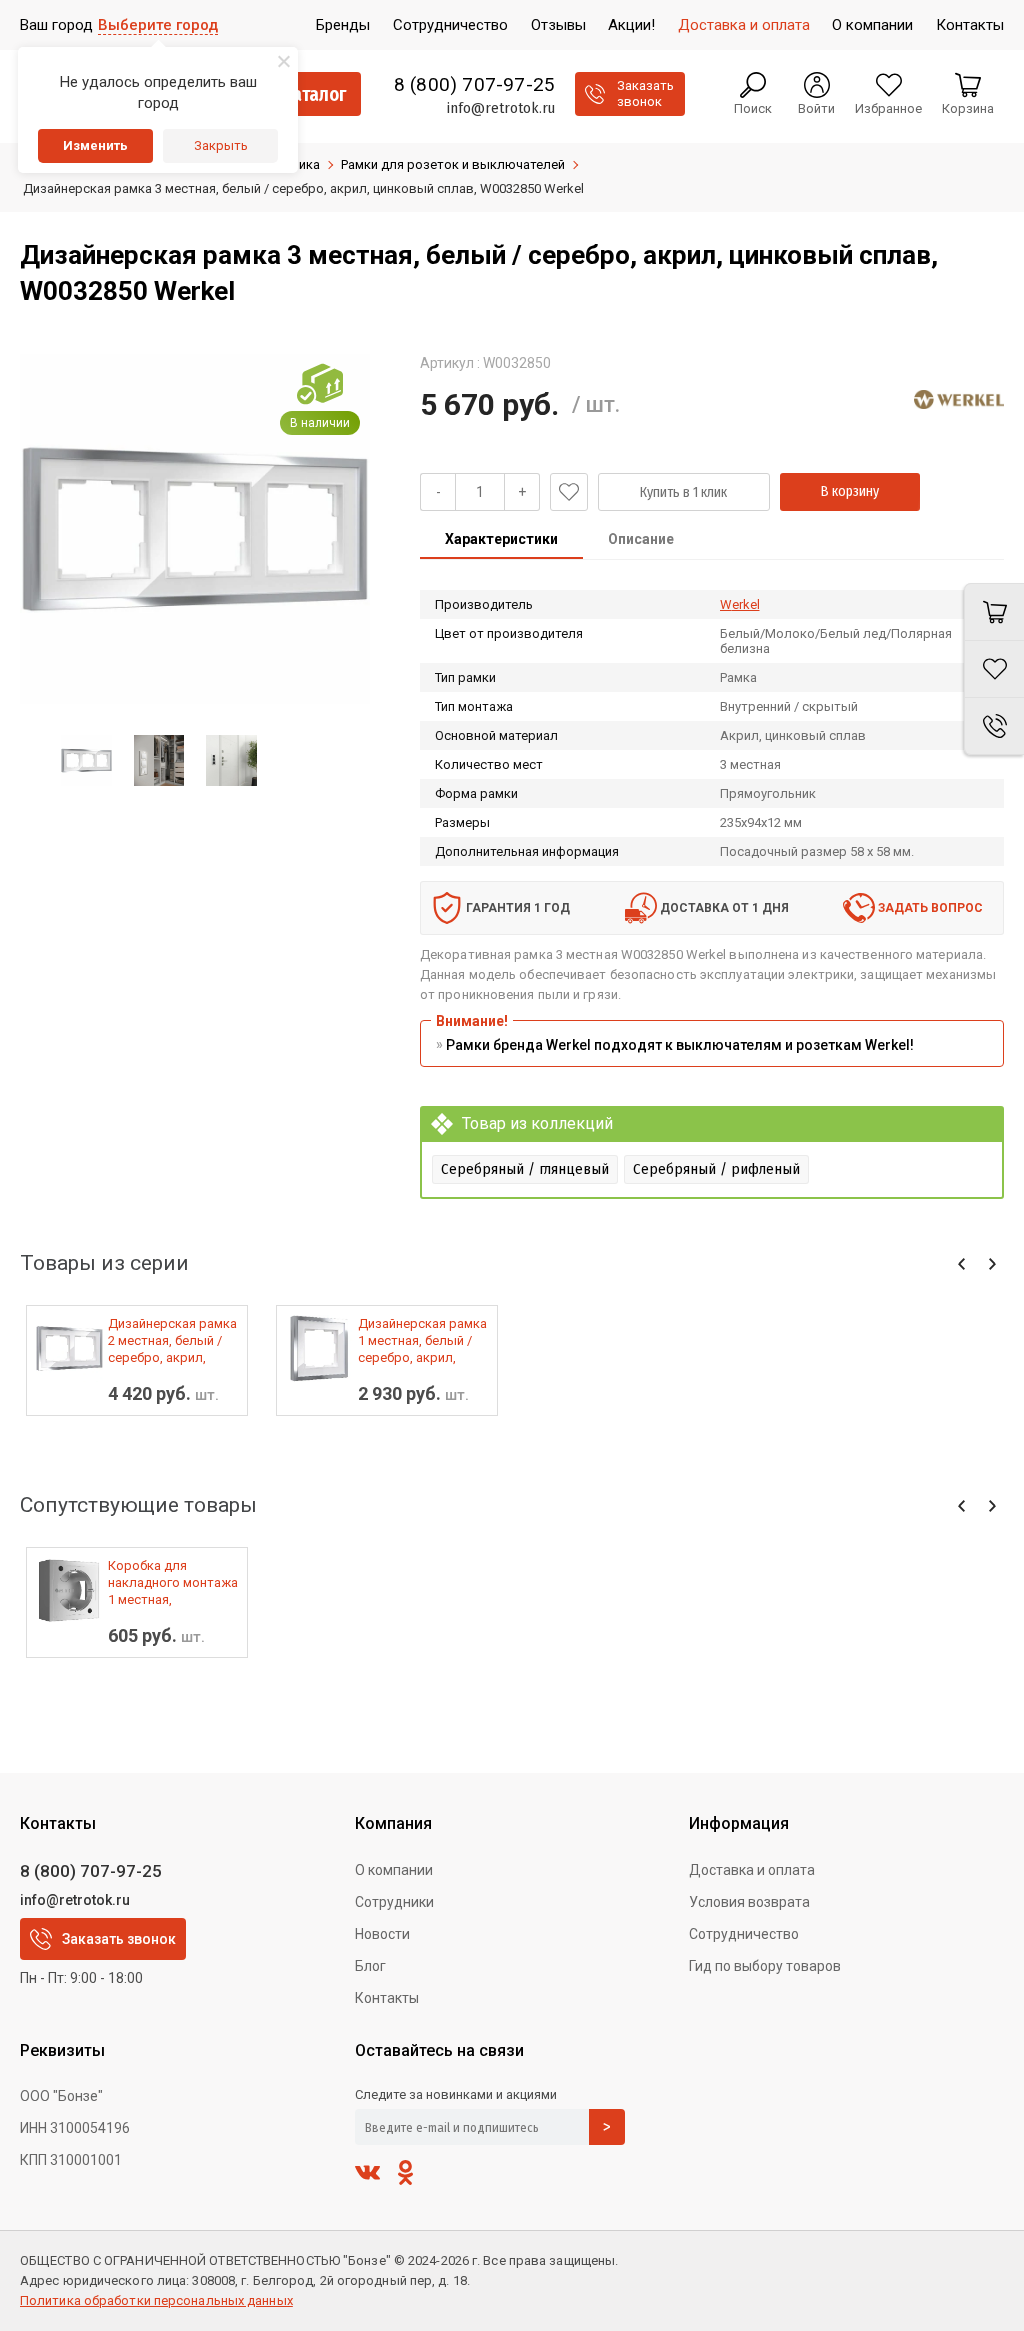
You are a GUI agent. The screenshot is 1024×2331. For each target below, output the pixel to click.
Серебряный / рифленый (716, 1169)
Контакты (387, 1998)
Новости (382, 1934)
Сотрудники (394, 1902)
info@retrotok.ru (500, 108)
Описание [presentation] (641, 539)
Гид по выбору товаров (765, 1966)
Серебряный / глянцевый (525, 1169)
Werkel (740, 604)
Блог (370, 1966)
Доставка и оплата (752, 1870)
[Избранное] (994, 669)
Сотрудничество (744, 1934)
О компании (394, 1870)
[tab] (501, 541)
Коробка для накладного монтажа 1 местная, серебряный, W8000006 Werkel (173, 1583)
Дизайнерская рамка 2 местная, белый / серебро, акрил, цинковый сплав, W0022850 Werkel (172, 1341)
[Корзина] (994, 612)
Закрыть (221, 145)
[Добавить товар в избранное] (569, 492)
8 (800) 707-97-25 (474, 85)
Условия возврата (749, 1902)
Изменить (95, 145)
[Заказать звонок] (994, 726)
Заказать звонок (119, 1939)
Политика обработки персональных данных (156, 2300)
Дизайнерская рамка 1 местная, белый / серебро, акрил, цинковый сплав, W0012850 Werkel (422, 1341)
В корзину (850, 491)
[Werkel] (959, 399)
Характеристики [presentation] (501, 539)
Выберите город (158, 25)
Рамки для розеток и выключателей (453, 164)
